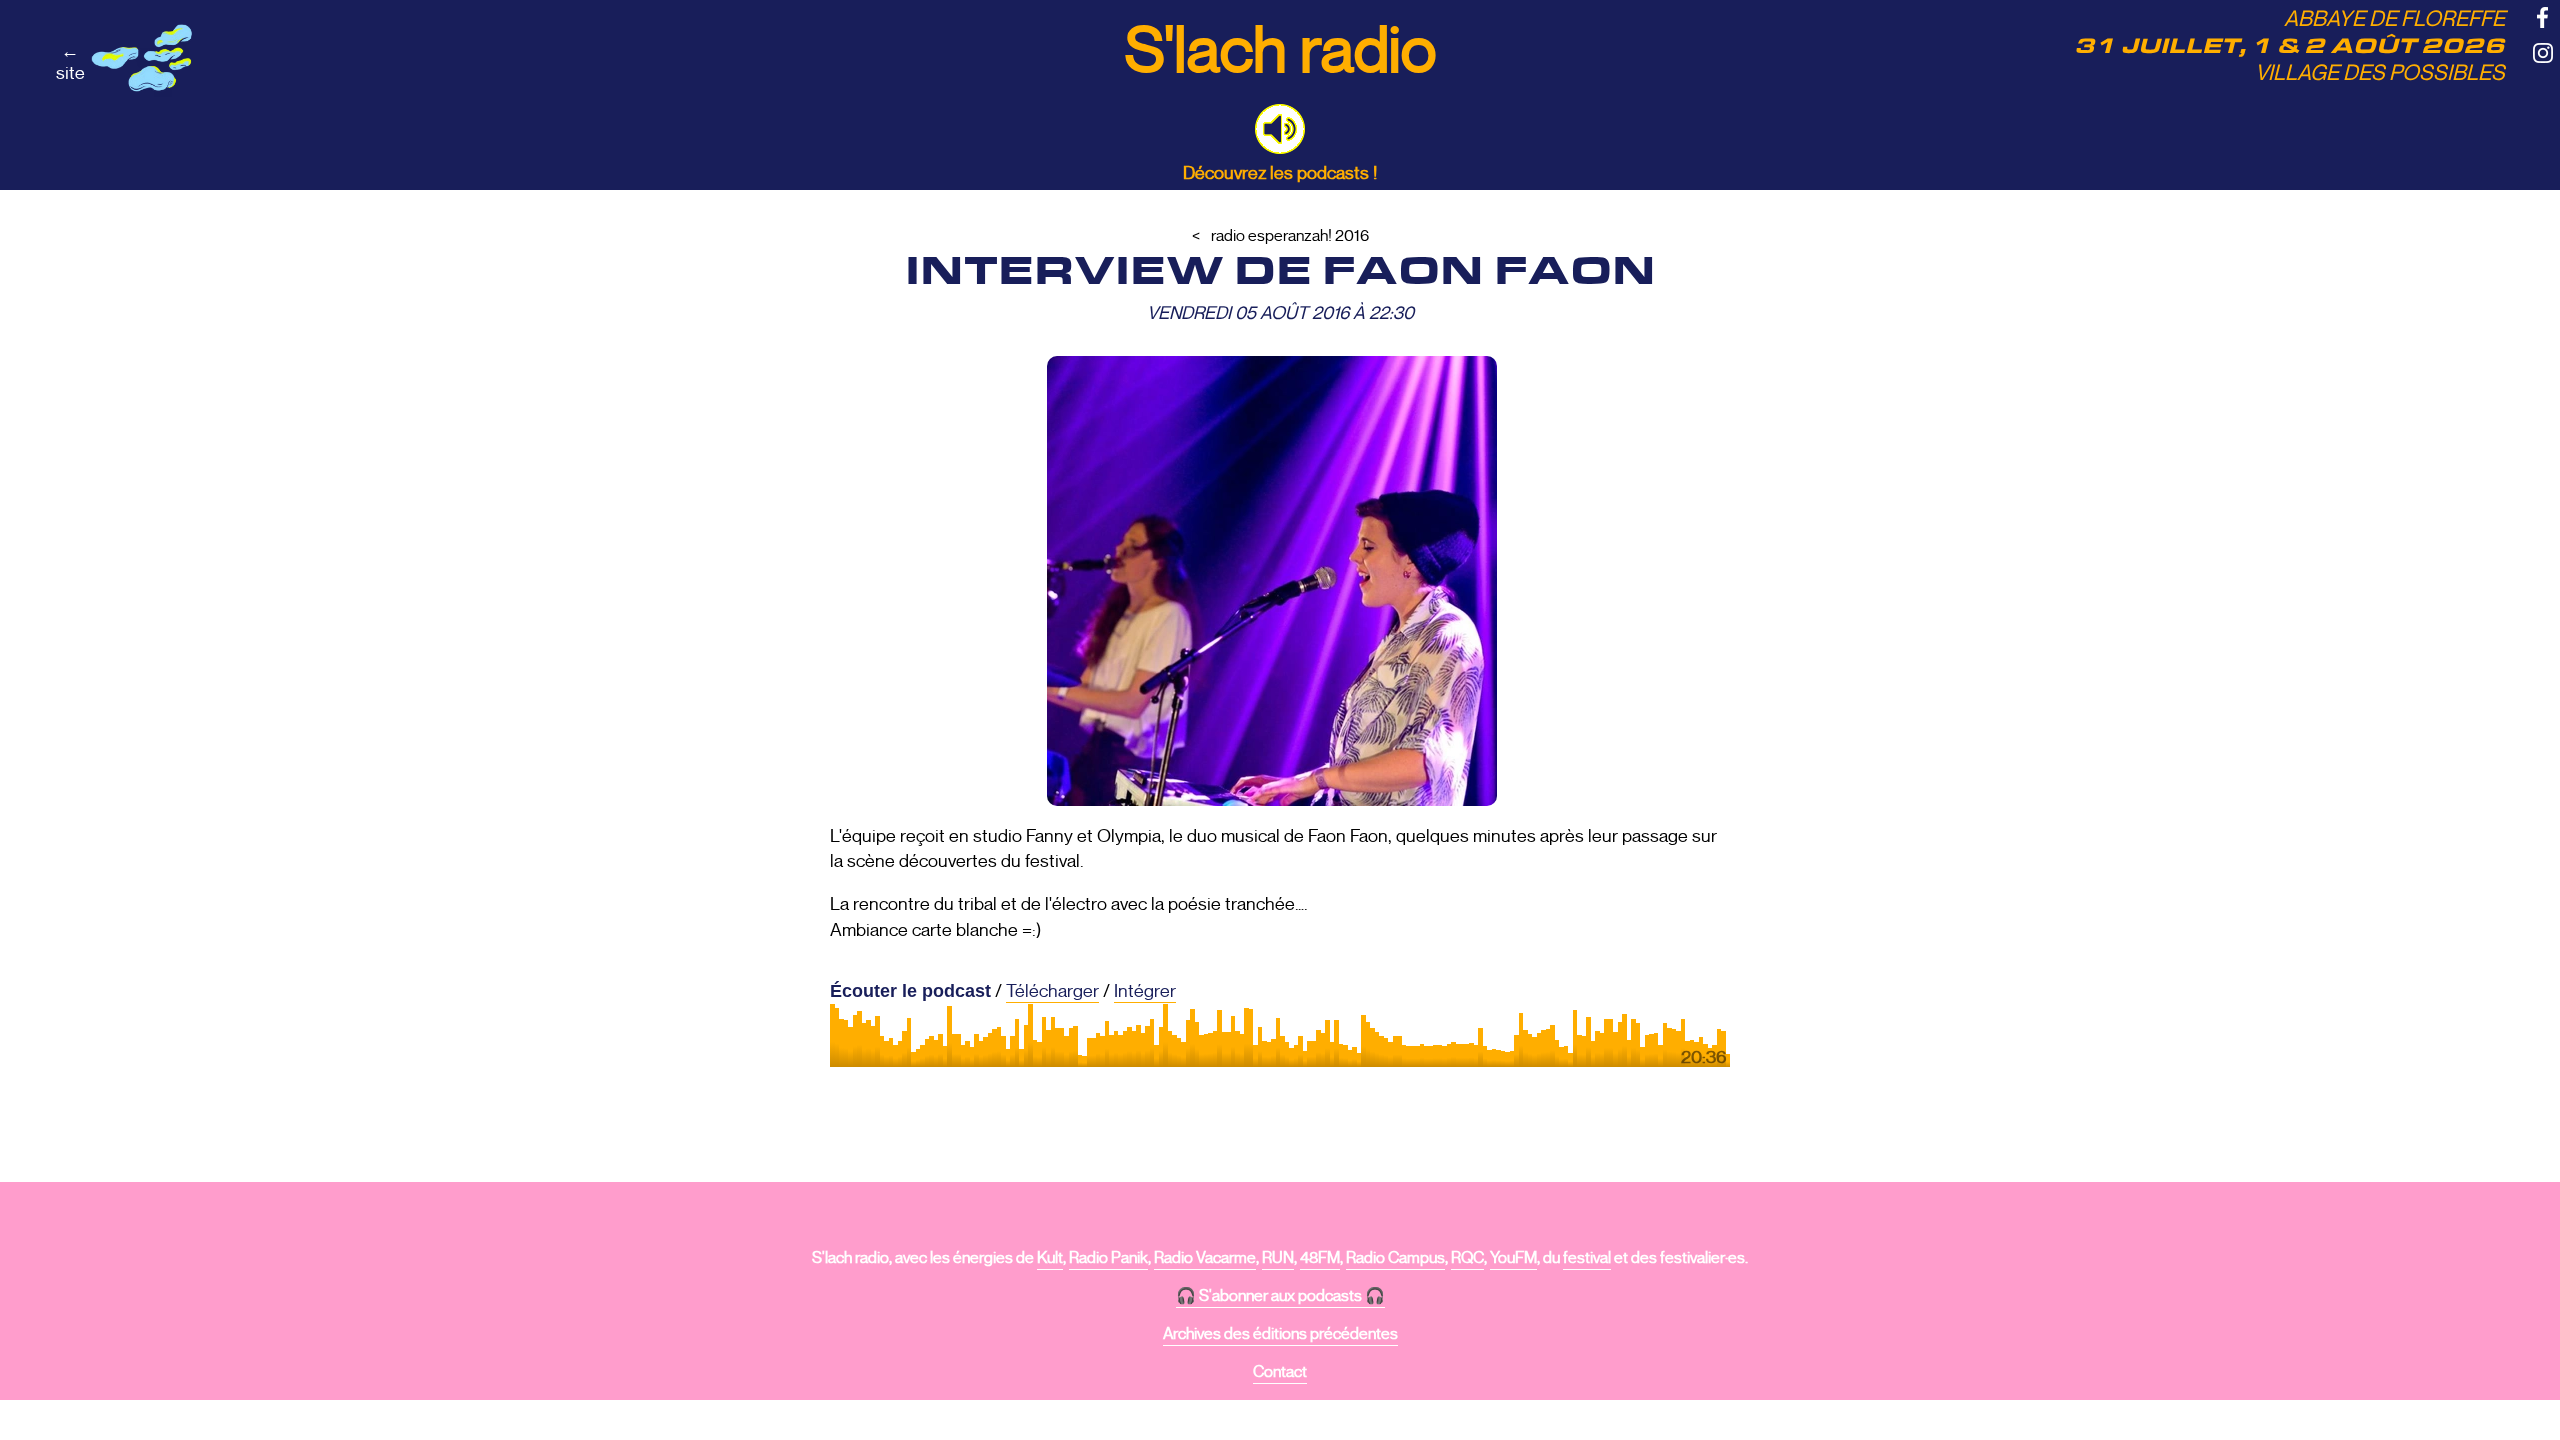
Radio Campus (1395, 1258)
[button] (1280, 129)
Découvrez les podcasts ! (1280, 173)
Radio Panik (1108, 1258)
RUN (1278, 1258)
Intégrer (1145, 991)
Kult (1050, 1258)
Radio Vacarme (1205, 1258)
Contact (1280, 1372)
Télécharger (1052, 991)
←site (70, 62)
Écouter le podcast (910, 991)
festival (1587, 1258)
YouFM (1513, 1258)
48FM (1320, 1258)
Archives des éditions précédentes (1280, 1334)
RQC (1467, 1258)
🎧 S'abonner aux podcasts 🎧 (1280, 1296)
